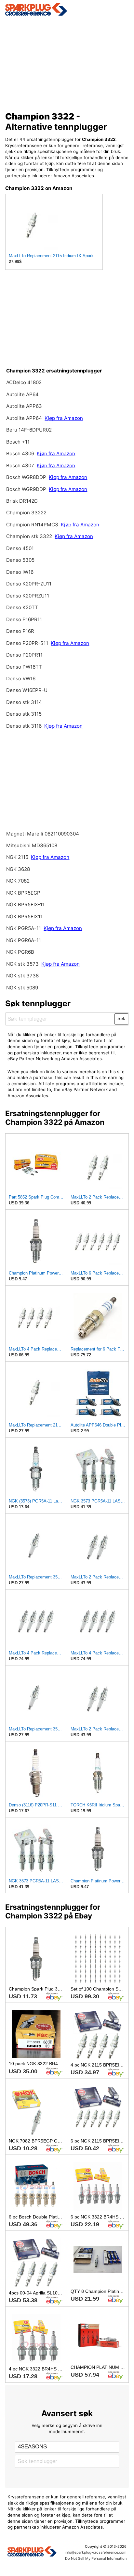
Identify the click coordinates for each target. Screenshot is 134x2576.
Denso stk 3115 (24, 714)
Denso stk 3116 (24, 726)
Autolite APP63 (24, 406)
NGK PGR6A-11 (24, 940)
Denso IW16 (20, 572)
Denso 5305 (20, 560)
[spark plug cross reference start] (67, 9)
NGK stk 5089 (22, 988)
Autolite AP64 (22, 394)
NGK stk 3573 (22, 964)
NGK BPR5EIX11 (24, 917)
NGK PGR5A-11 (24, 928)
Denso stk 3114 (24, 702)
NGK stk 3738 (22, 976)
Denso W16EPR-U (27, 690)
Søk (121, 1018)
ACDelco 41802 (24, 382)
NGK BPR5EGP (23, 893)
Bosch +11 (18, 442)
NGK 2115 (17, 857)
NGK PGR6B (20, 952)
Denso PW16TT (24, 667)
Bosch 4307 (20, 465)
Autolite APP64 (25, 418)
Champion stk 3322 (29, 536)
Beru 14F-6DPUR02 (29, 430)
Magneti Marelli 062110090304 (43, 834)
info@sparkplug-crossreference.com (96, 2552)
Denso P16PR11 (24, 619)
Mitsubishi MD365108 (32, 845)
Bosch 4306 (20, 453)
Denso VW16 (21, 679)
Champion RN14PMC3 (32, 525)
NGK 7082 (18, 881)
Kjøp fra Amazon (64, 418)
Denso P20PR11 (24, 655)
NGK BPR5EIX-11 (25, 905)
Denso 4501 (20, 548)
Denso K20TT (22, 607)
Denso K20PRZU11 (28, 596)
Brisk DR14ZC (22, 501)
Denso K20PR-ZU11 (29, 584)
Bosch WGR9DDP (26, 489)
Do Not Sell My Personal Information (96, 2558)
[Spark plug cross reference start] (32, 2552)
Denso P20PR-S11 (27, 643)
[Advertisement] (67, 62)
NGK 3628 (18, 869)
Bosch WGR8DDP (26, 477)
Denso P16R (20, 631)
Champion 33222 (26, 513)
